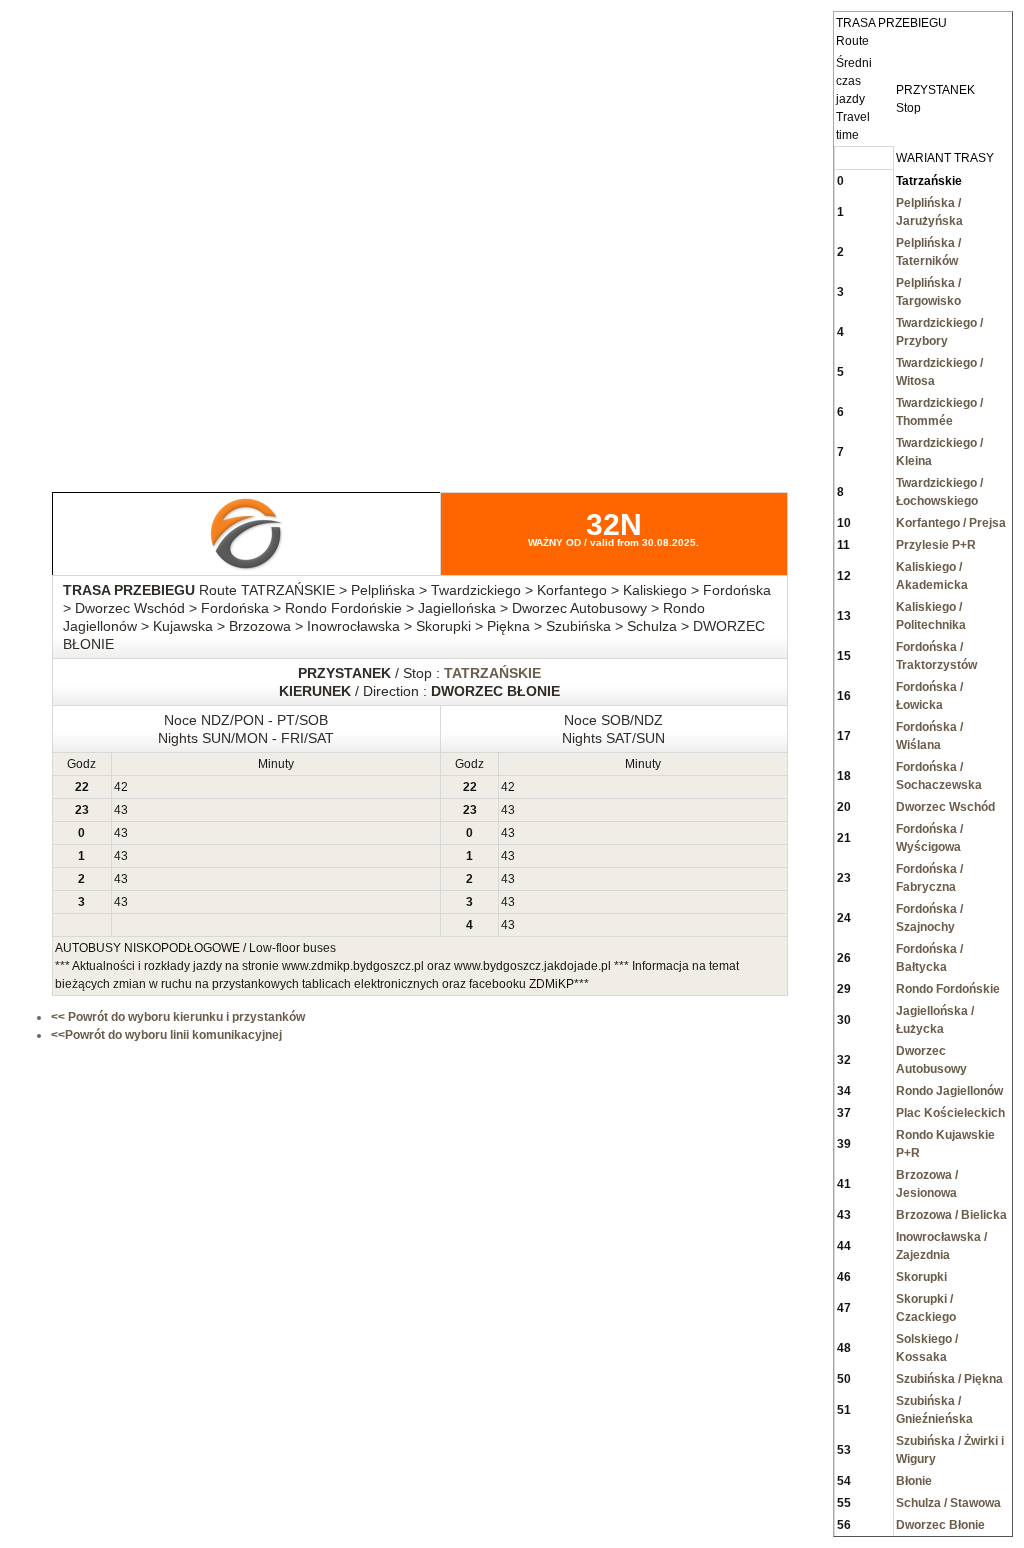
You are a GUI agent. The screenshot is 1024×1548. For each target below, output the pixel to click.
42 (121, 787)
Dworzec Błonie (940, 1525)
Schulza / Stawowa (948, 1503)
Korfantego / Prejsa (951, 523)
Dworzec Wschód (945, 807)
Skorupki (921, 1277)
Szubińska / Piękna (949, 1379)
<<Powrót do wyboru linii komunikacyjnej (166, 1035)
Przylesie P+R (936, 545)
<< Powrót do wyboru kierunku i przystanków (178, 1017)
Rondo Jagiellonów (949, 1091)
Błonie (914, 1481)
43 (121, 810)
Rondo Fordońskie (948, 989)
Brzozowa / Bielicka (951, 1215)
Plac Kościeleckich (950, 1113)
